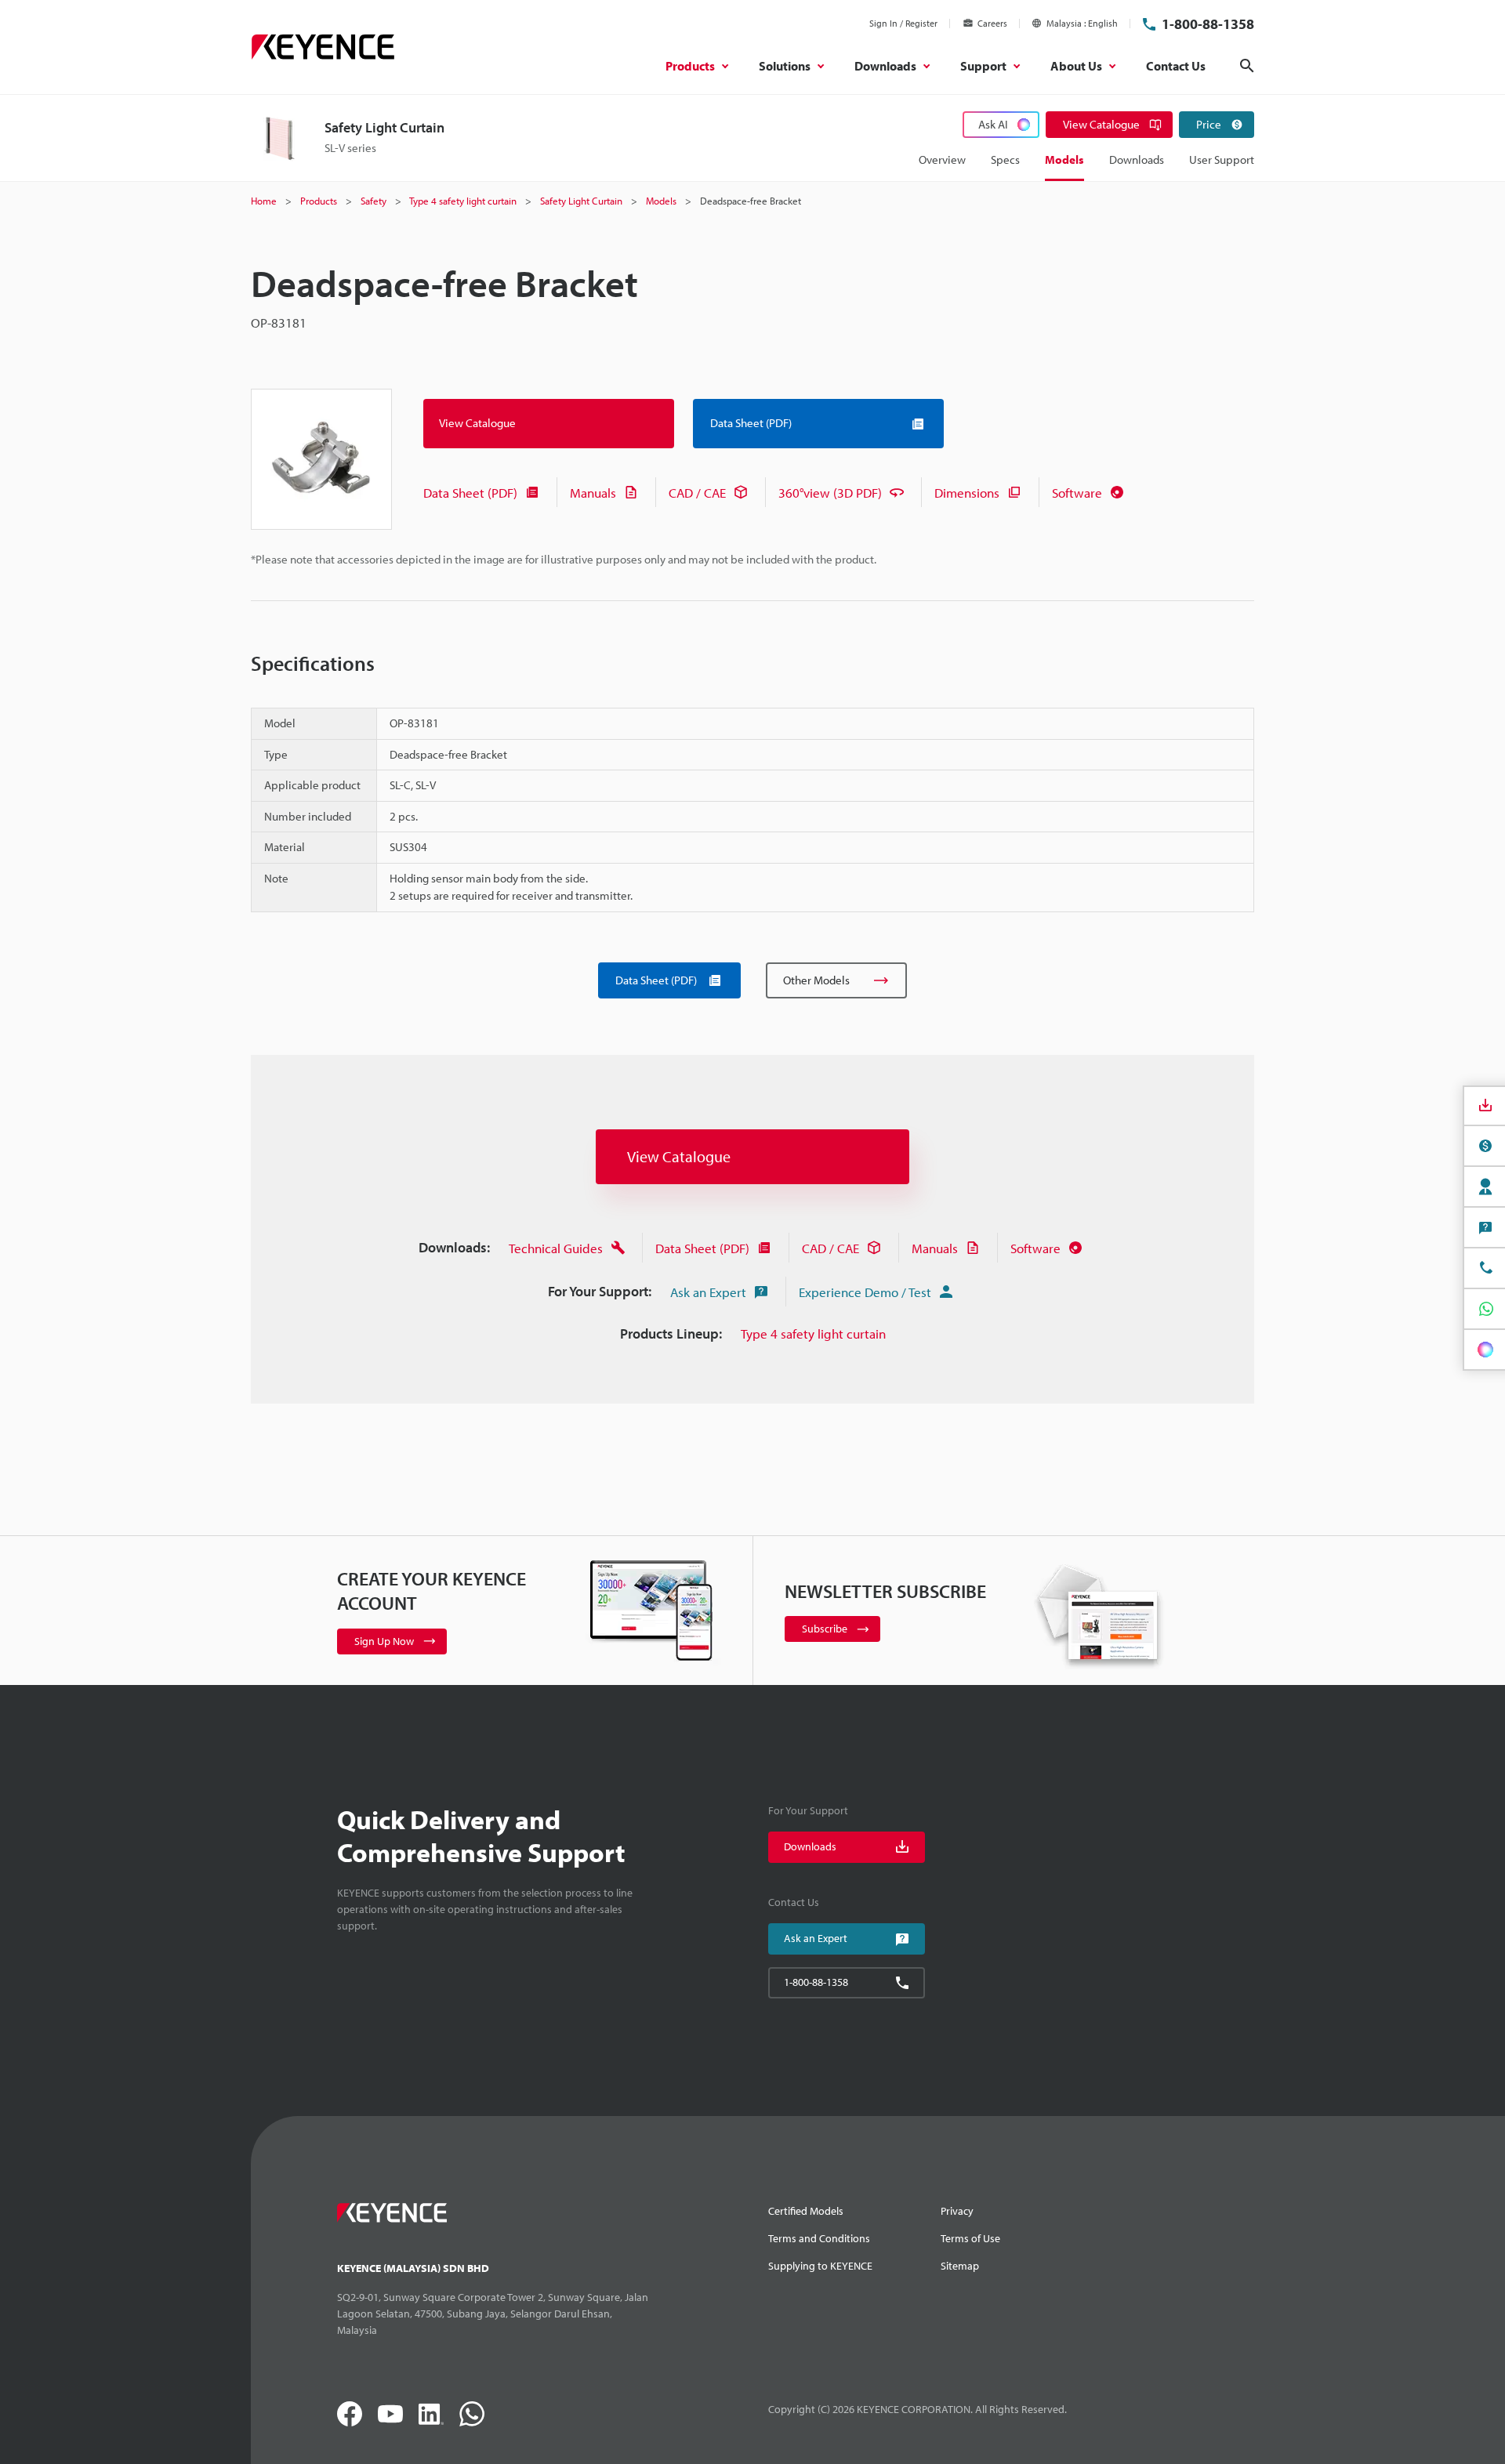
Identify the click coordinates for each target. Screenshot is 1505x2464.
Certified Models (806, 2211)
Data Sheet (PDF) (470, 493)
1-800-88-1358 (1208, 24)
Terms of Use (970, 2238)
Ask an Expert (708, 1292)
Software (1077, 493)
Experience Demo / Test (865, 1292)
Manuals (593, 493)
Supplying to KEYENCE (820, 2266)
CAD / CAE (697, 493)
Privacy (957, 2211)
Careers (992, 23)
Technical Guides (556, 1248)
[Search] (1247, 66)
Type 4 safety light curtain (813, 1333)
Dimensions (967, 493)
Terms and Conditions (819, 2238)
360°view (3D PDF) (830, 493)
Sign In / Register (903, 23)
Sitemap (960, 2266)
